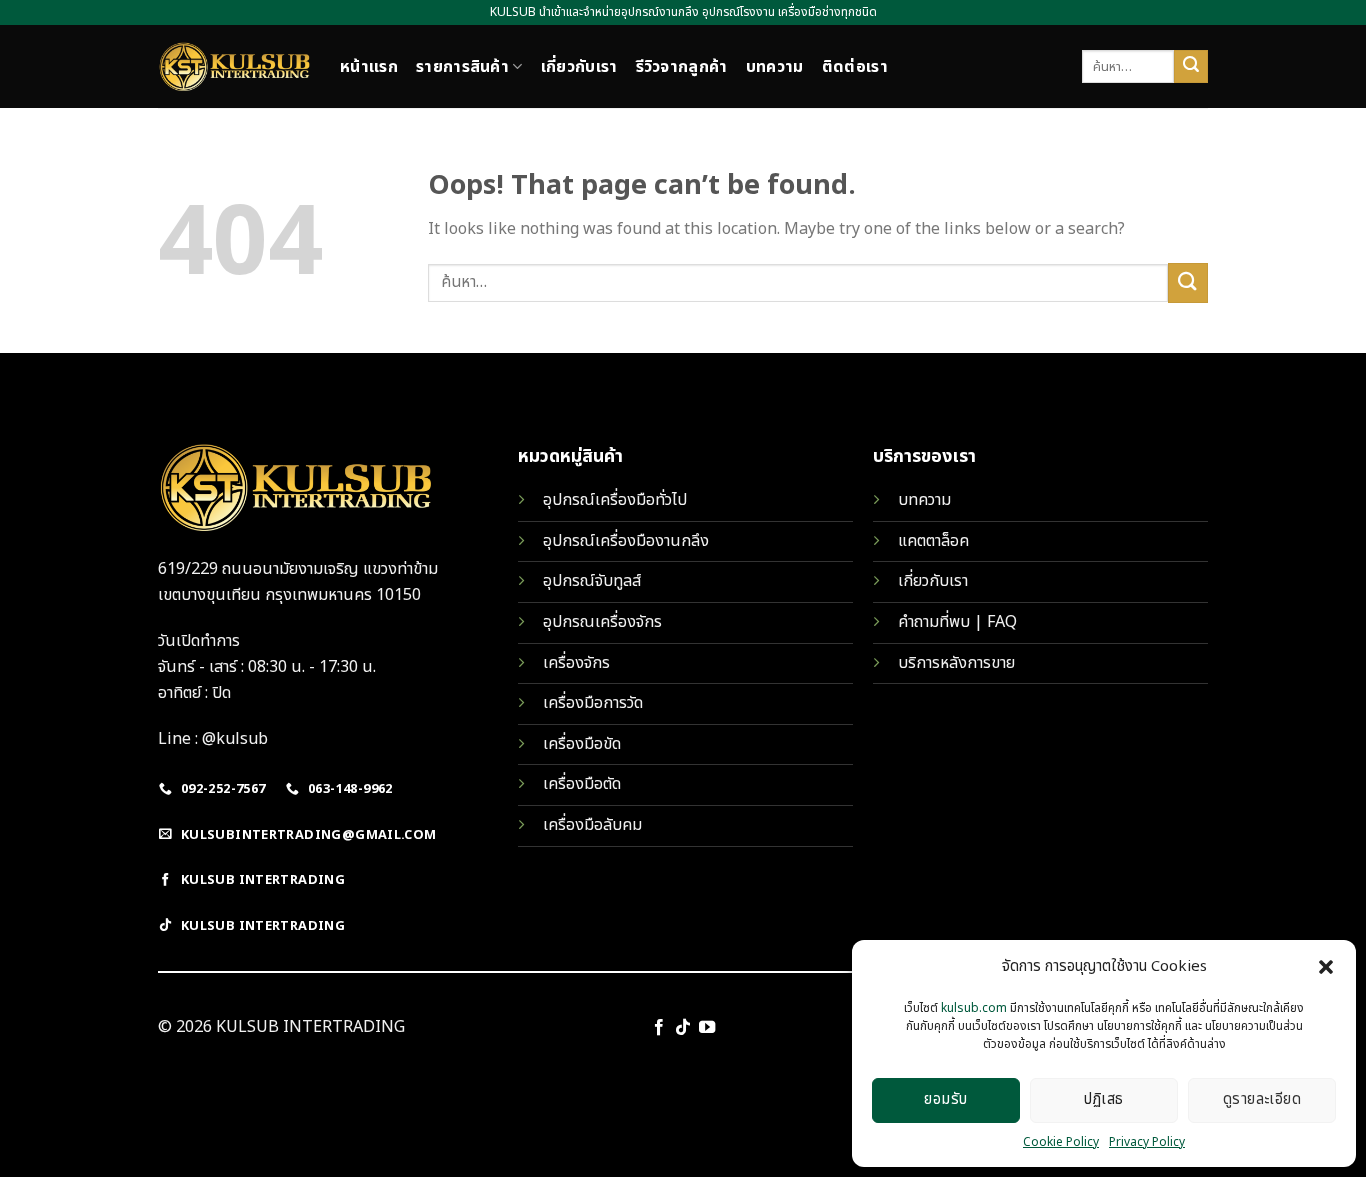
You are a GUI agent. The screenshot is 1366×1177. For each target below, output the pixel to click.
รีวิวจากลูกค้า (682, 67)
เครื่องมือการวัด (593, 703)
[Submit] (1191, 67)
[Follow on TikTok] (683, 1028)
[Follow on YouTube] (707, 1028)
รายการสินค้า (462, 67)
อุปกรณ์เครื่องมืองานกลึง (626, 541)
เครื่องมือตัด (582, 784)
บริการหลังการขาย (956, 663)
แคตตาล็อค (933, 541)
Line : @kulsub (213, 739)
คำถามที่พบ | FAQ (957, 622)
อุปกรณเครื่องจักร (602, 622)
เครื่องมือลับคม (592, 825)
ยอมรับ (945, 1099)
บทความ (775, 67)
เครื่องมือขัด (582, 744)
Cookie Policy (1061, 1142)
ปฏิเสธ (1103, 1099)
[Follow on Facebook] (658, 1028)
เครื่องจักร (576, 663)
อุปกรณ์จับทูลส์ (592, 581)
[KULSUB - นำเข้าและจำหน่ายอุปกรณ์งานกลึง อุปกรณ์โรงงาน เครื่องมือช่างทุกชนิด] (234, 66)
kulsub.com (974, 1008)
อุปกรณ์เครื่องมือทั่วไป (615, 500)
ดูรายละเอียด (1262, 1099)
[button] (1326, 967)
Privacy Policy (1147, 1142)
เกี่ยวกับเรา (579, 67)
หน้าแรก (369, 67)
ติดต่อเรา (855, 67)
